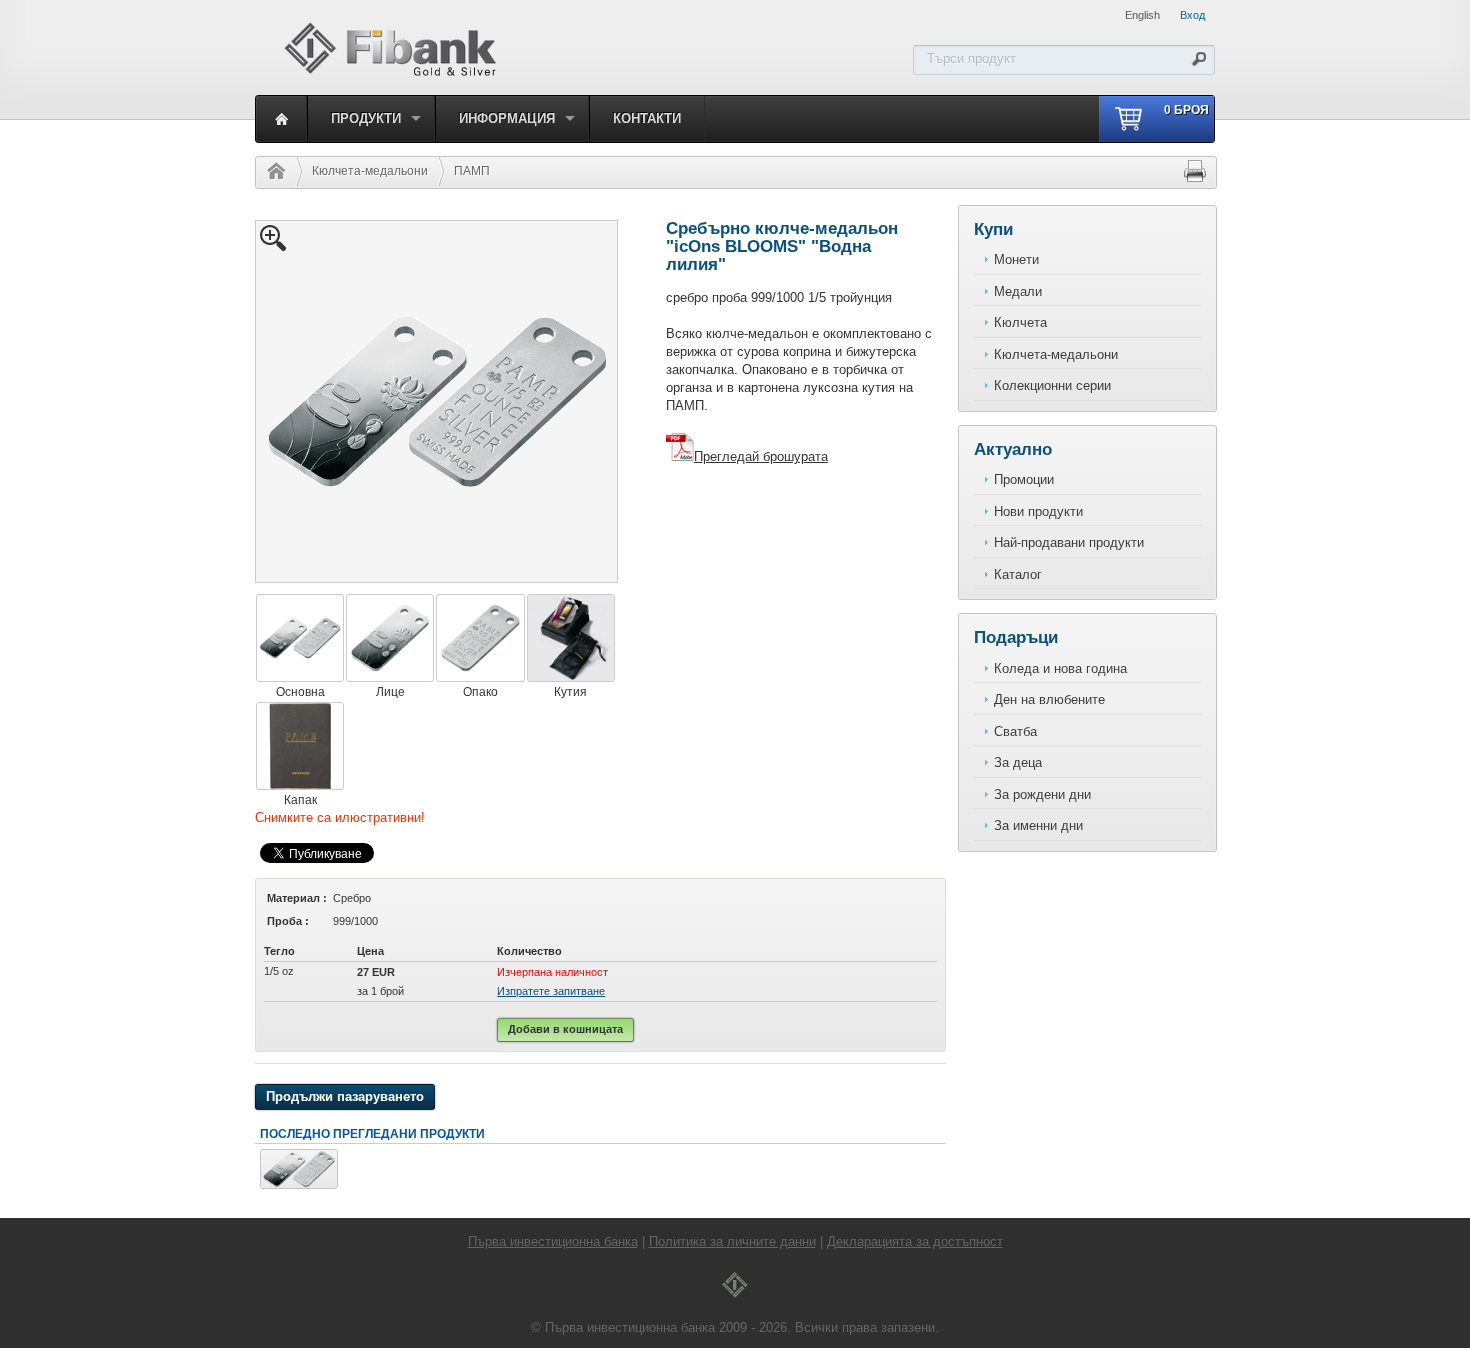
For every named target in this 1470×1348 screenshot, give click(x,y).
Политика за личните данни (732, 1241)
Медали (1018, 291)
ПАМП (472, 171)
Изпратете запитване (551, 991)
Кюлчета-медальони (370, 171)
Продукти (366, 118)
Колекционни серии (1052, 385)
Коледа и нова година (1060, 668)
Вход (1192, 15)
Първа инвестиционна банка (553, 1241)
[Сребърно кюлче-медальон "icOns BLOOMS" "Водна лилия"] (299, 1184)
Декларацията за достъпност (915, 1241)
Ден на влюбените (1049, 699)
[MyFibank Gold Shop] (390, 73)
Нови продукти (1038, 511)
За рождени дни (1042, 794)
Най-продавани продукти (1069, 542)
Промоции (1024, 479)
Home (271, 171)
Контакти (647, 118)
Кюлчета (1020, 322)
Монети (1016, 259)
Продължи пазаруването (345, 1096)
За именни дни (1038, 825)
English (1142, 15)
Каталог (1018, 574)
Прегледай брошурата (761, 456)
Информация (507, 118)
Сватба (1015, 731)
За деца (1018, 762)
